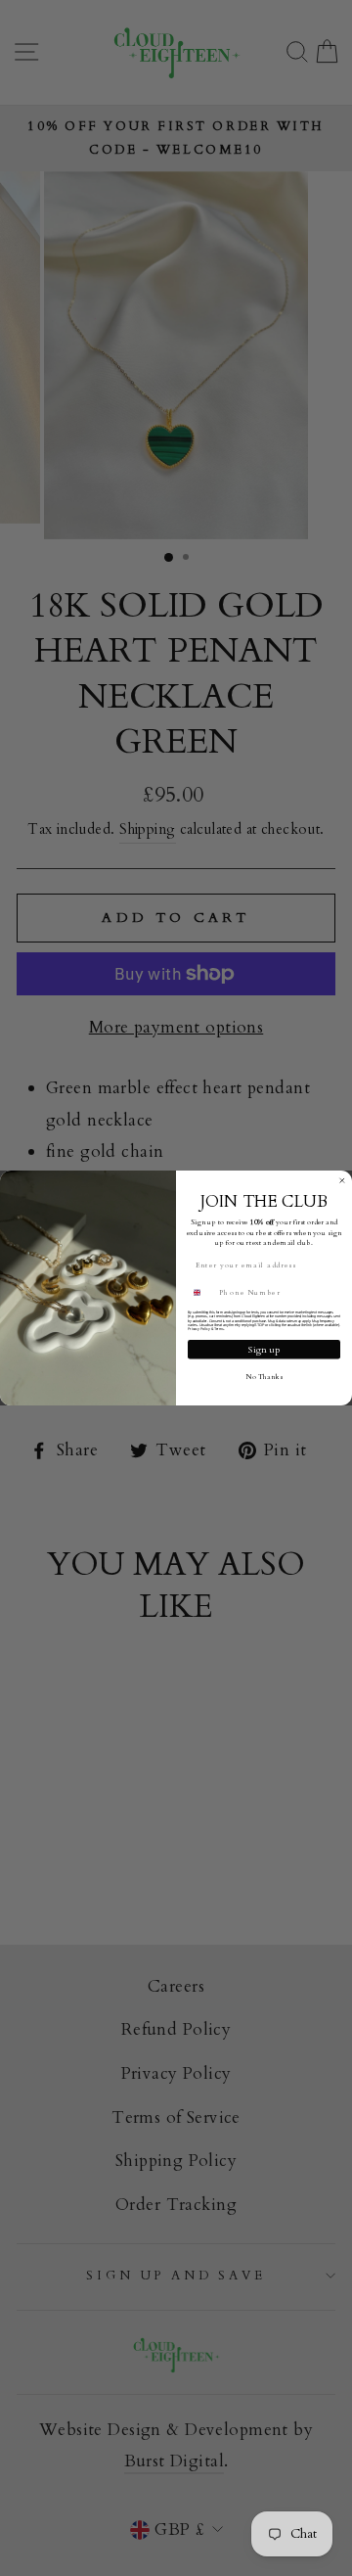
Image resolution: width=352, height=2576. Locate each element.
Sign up (264, 1349)
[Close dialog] (342, 1181)
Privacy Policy (199, 1329)
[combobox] (201, 1293)
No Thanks (264, 1376)
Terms (219, 1329)
